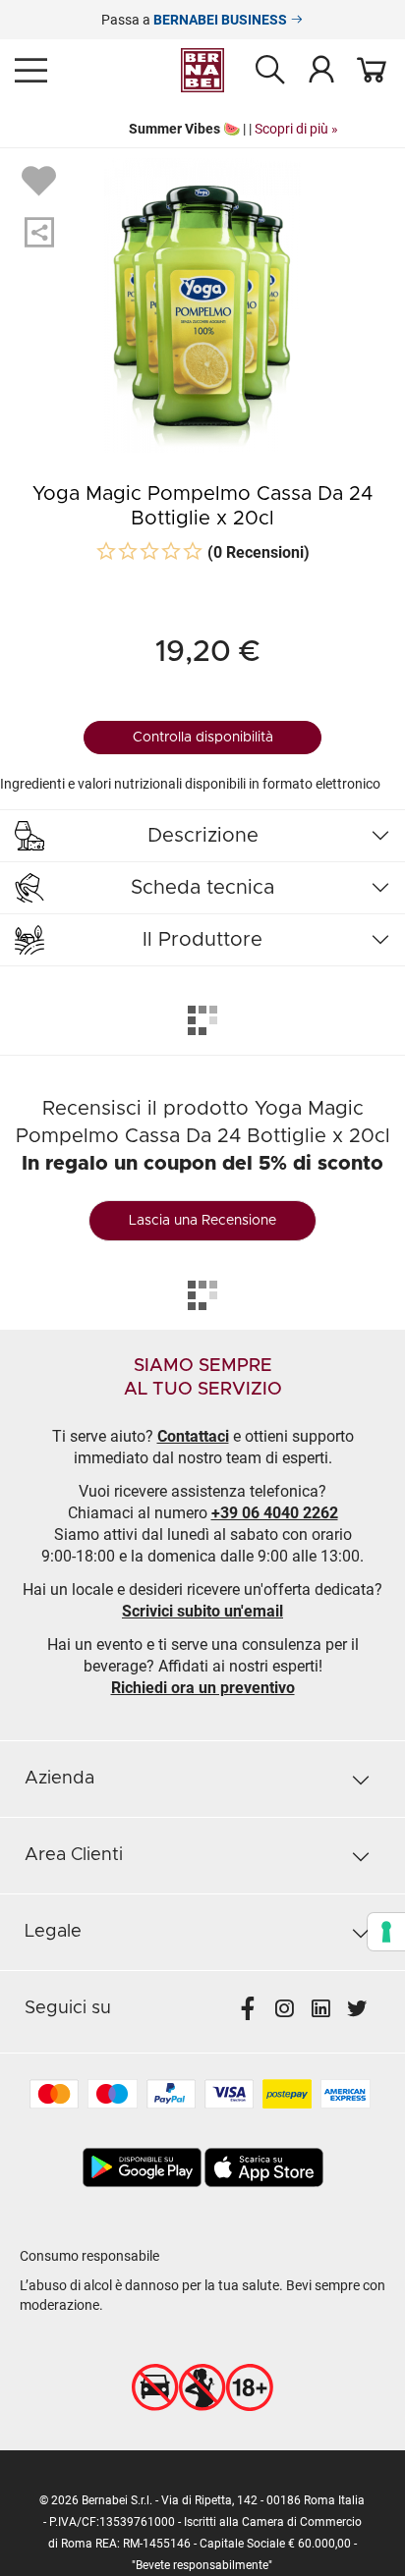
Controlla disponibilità (203, 738)
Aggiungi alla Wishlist (41, 180)
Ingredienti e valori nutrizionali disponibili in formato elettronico (190, 784)
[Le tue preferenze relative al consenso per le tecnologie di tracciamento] (386, 1932)
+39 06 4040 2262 (275, 1513)
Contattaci (193, 1436)
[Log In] (321, 69)
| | (204, 129)
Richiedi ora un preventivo (203, 1688)
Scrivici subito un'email (202, 1611)
